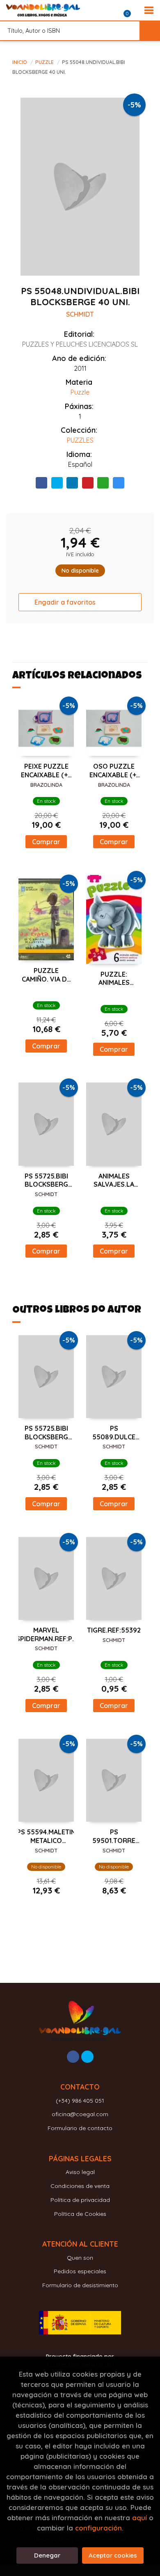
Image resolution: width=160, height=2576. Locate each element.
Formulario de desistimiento (80, 2285)
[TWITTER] (87, 2057)
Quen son (80, 2258)
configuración (98, 2528)
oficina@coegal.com (80, 2114)
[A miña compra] (132, 10)
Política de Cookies (80, 2214)
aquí (139, 2518)
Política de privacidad (80, 2200)
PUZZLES (80, 440)
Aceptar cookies (113, 2555)
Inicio (20, 62)
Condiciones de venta (80, 2186)
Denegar (47, 2555)
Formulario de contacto (80, 2128)
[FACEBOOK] (73, 2057)
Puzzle (45, 62)
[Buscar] (150, 31)
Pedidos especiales (80, 2271)
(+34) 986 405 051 (80, 2101)
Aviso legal (80, 2172)
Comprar (46, 842)
